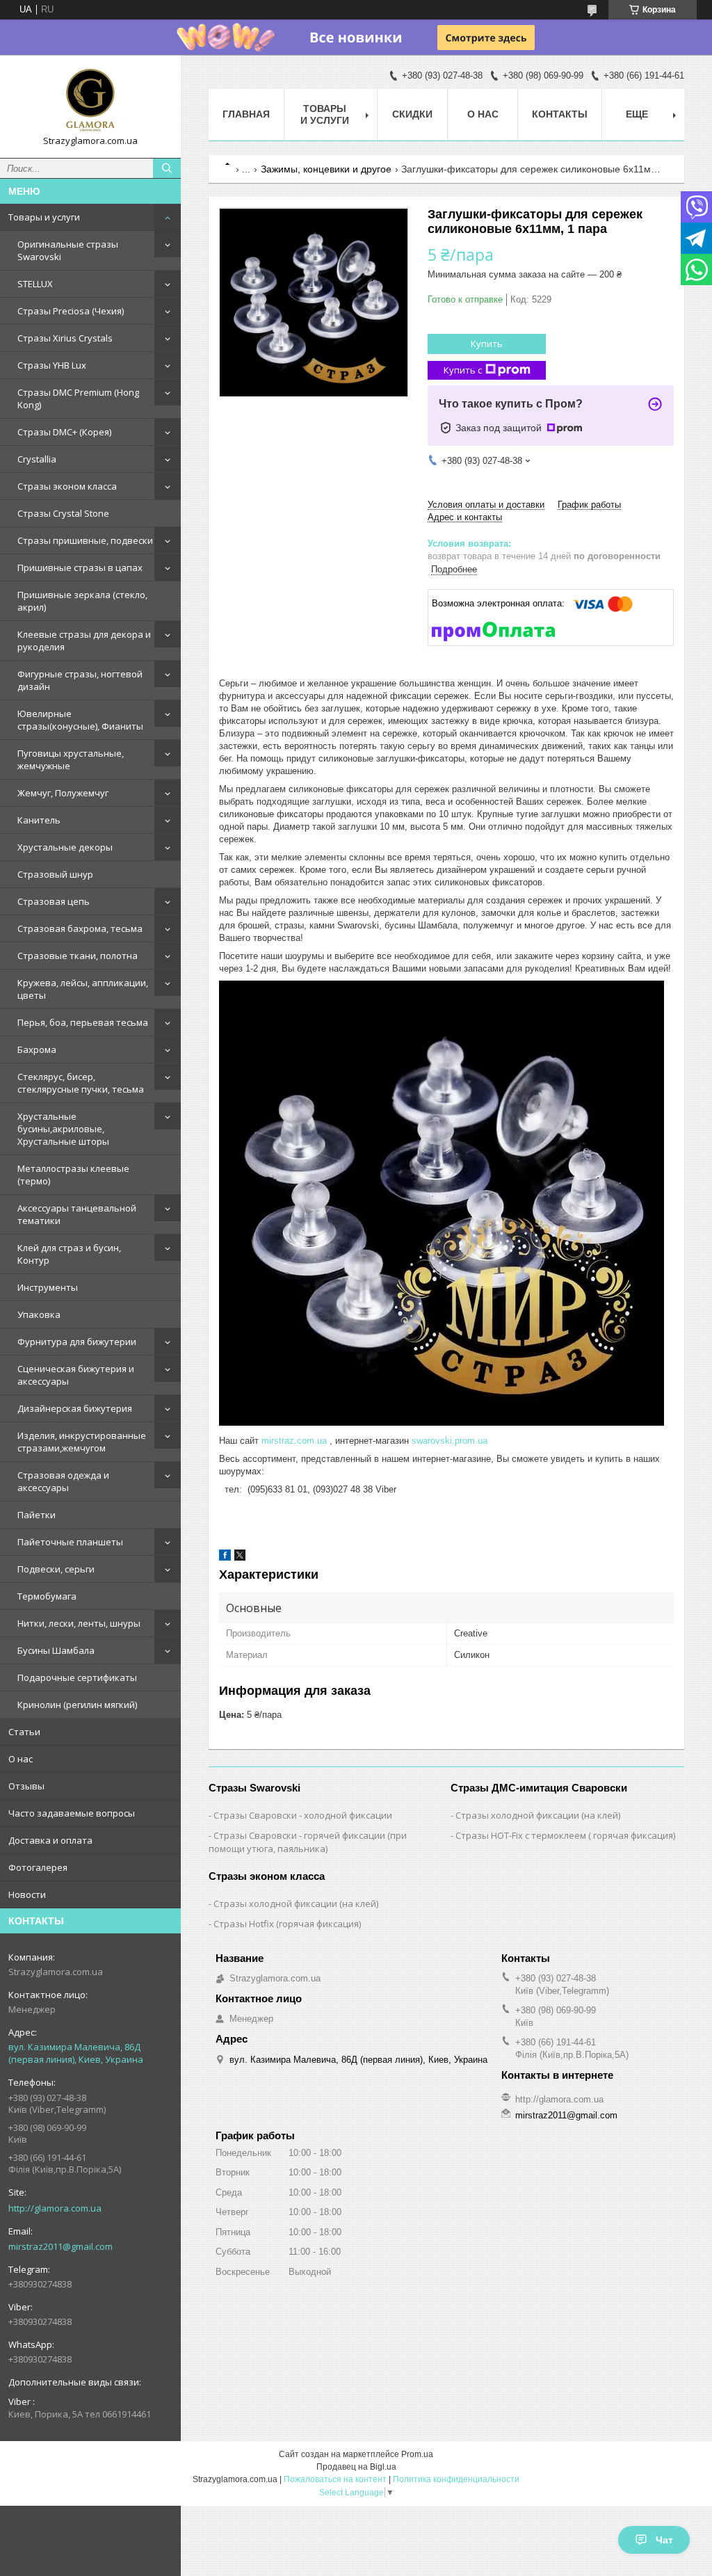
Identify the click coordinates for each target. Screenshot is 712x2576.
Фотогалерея (38, 1867)
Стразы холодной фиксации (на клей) (538, 1815)
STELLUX (35, 284)
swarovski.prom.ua (450, 1441)
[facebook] (225, 1557)
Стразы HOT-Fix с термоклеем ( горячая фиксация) (565, 1835)
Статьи (24, 1732)
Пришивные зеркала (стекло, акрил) (82, 601)
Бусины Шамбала (56, 1650)
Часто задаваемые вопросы (72, 1813)
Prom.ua (417, 2454)
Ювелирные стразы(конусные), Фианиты (80, 720)
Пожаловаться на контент (335, 2479)
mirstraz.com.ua (294, 1441)
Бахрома (37, 1049)
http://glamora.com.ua (55, 2208)
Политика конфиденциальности (456, 2479)
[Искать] (167, 168)
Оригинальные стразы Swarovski (68, 250)
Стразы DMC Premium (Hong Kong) (78, 399)
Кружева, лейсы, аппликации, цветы (83, 989)
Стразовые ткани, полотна (78, 956)
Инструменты (48, 1287)
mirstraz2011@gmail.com (60, 2246)
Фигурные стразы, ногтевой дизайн (80, 680)
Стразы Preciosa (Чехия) (71, 311)
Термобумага (47, 1596)
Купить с (463, 370)
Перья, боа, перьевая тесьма (83, 1022)
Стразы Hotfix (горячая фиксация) (287, 1924)
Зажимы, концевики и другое (326, 169)
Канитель (39, 820)
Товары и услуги (44, 217)
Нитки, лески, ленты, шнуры (79, 1623)
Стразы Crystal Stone (63, 513)
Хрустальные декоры (65, 847)
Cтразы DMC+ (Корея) (64, 432)
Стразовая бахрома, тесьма (80, 928)
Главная (246, 114)
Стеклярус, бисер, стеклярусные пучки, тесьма (81, 1083)
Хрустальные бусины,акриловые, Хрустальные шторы (63, 1129)
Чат (664, 2540)
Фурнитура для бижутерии (77, 1342)
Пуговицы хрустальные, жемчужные (71, 759)
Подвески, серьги (56, 1569)
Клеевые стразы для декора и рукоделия (84, 641)
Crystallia (37, 459)
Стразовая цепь (54, 901)
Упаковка (39, 1314)
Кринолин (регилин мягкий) (77, 1705)
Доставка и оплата (50, 1840)
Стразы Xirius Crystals (65, 338)
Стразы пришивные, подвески (85, 540)
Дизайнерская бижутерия (75, 1408)
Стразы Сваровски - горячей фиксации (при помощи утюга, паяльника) (308, 1842)
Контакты (560, 114)
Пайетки (37, 1515)
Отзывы (26, 1786)
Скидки (412, 114)
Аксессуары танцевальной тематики (77, 1214)
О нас (21, 1759)
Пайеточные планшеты (70, 1542)
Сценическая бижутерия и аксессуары (76, 1375)
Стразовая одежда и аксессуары (63, 1481)
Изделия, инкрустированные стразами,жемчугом (82, 1442)
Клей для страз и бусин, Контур (69, 1254)
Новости (27, 1894)
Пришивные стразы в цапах (80, 567)
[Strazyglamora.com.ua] (90, 100)
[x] (240, 1557)
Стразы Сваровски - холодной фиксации (303, 1815)
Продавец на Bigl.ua (356, 2467)
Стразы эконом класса (67, 486)
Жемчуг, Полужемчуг (63, 793)
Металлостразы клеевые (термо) (73, 1175)
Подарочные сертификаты (77, 1677)
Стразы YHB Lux (52, 365)
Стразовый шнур (55, 874)
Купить (487, 344)
